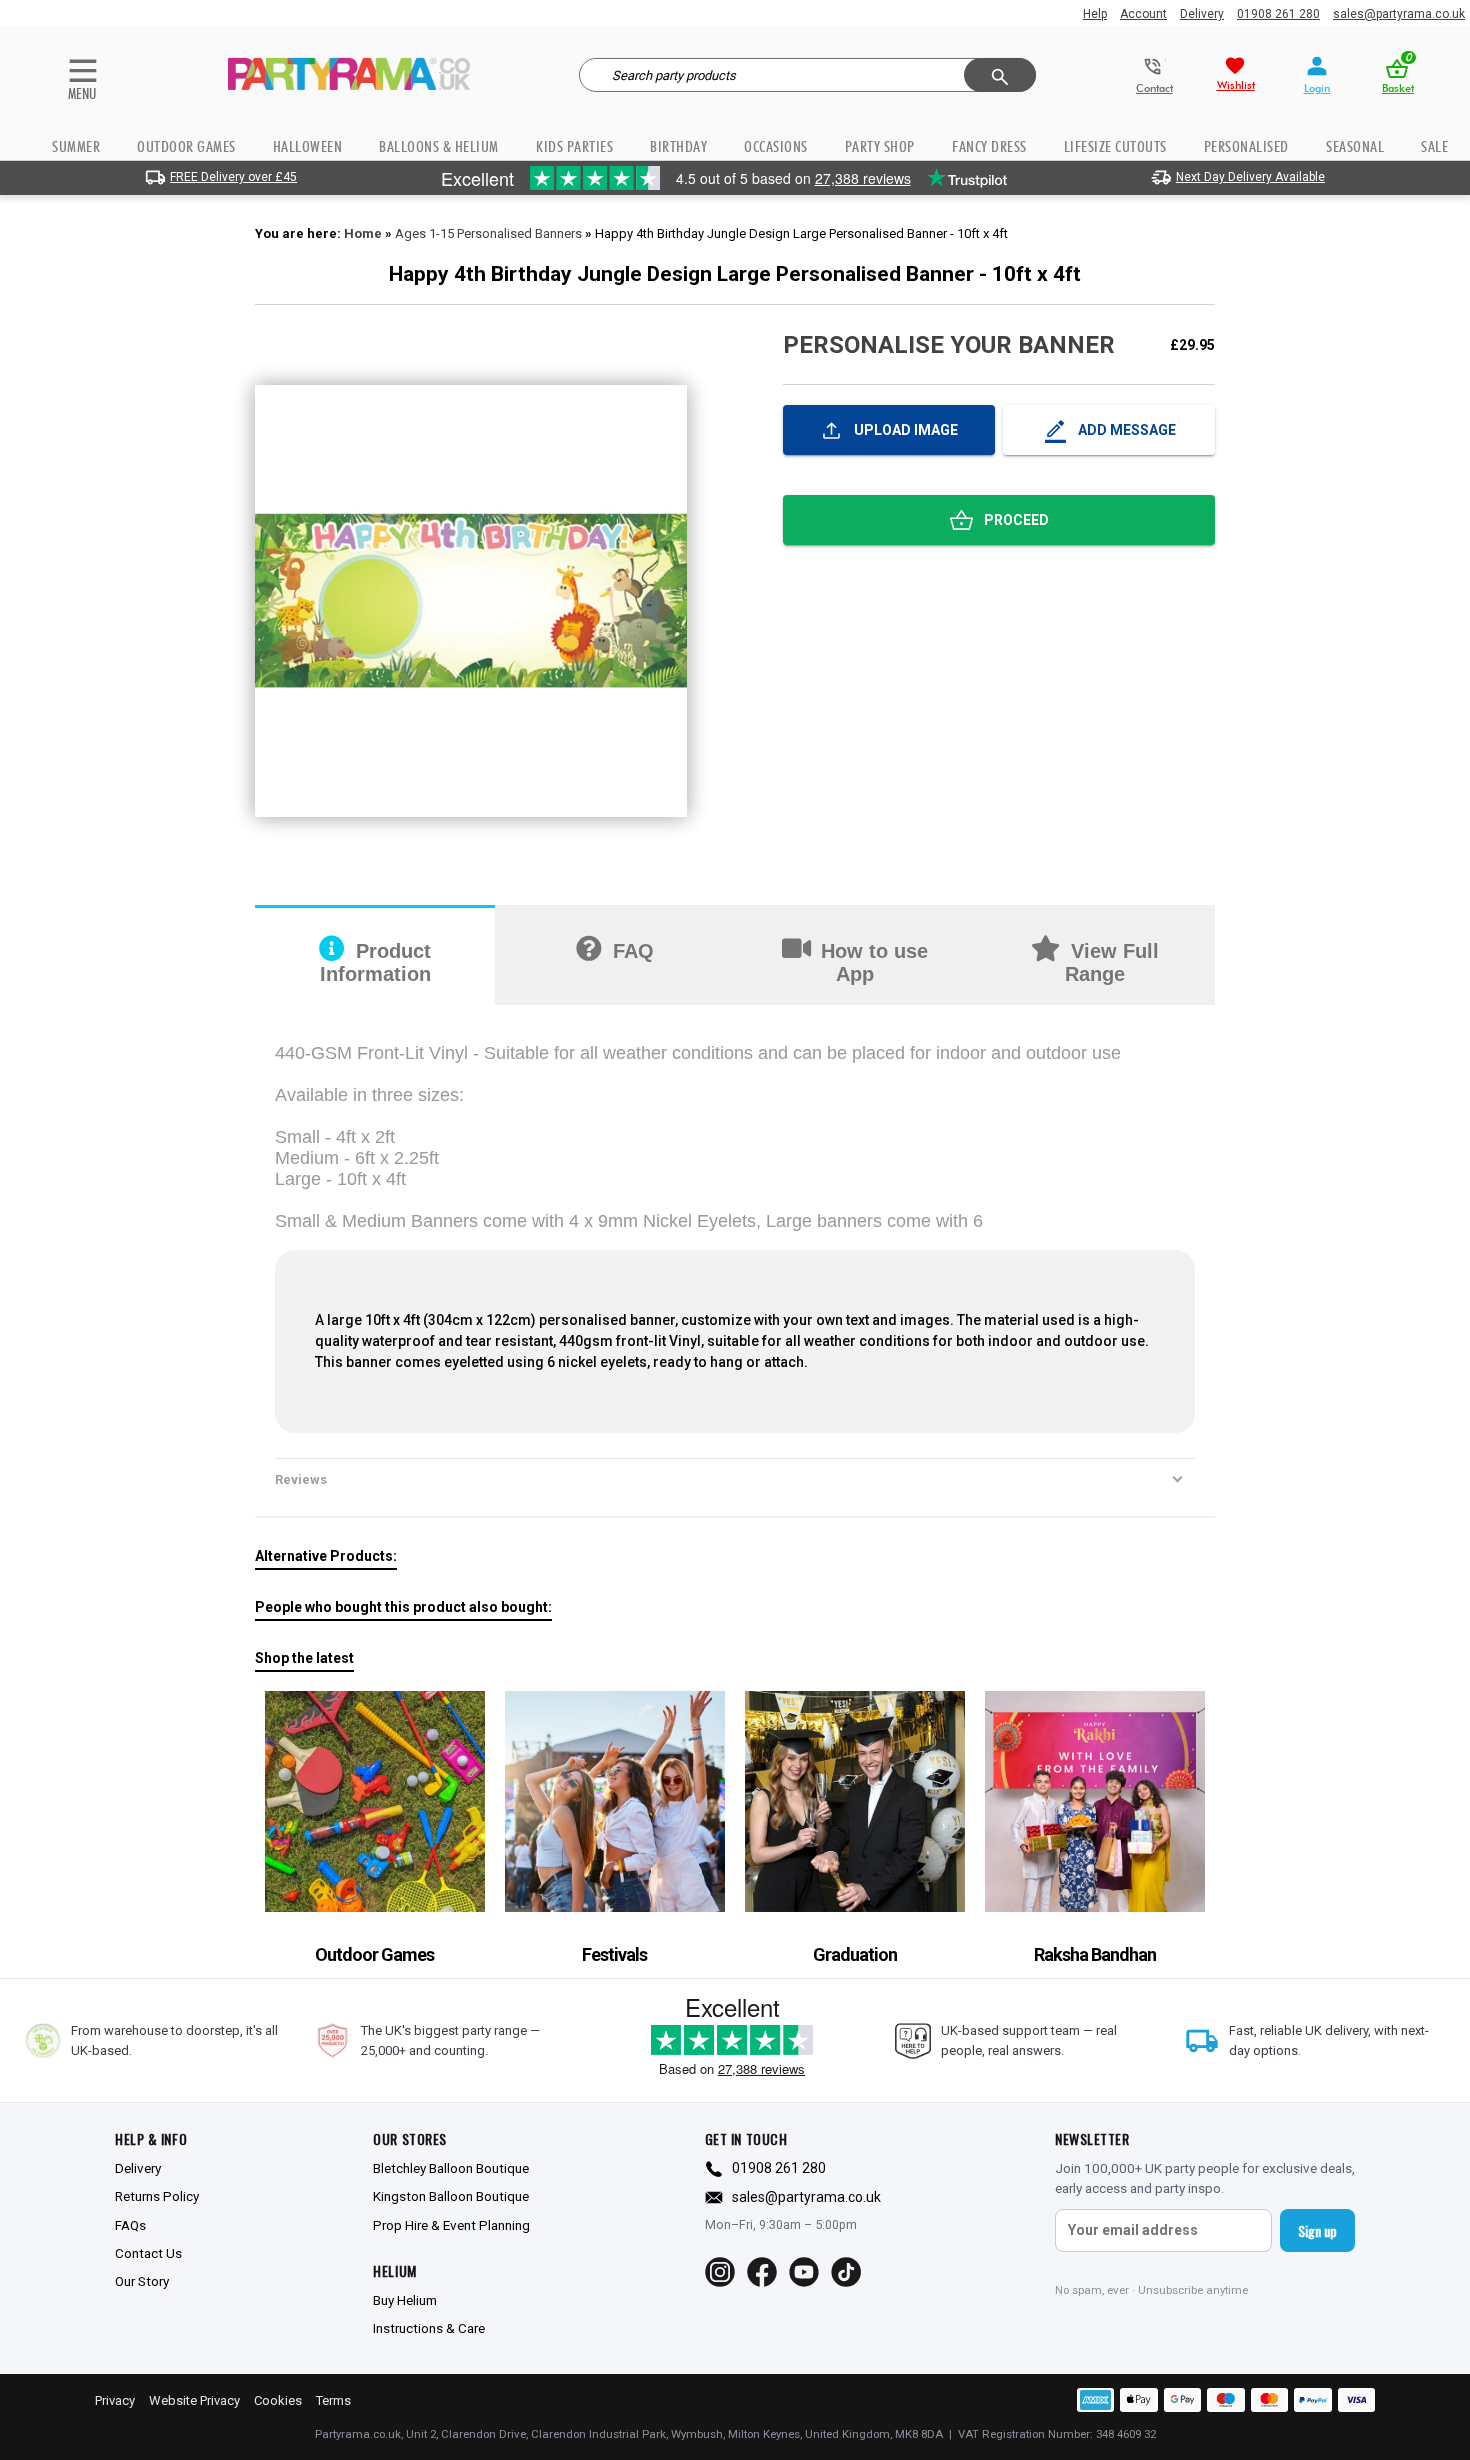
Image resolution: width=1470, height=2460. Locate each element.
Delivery (1202, 14)
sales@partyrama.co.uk (1399, 14)
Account (1143, 14)
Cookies (278, 2400)
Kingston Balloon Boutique (451, 2196)
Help (1095, 14)
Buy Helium (405, 2300)
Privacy (115, 2400)
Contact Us (148, 2253)
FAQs (130, 2225)
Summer (76, 146)
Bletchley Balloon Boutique (451, 2168)
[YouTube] (804, 2272)
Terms (333, 2400)
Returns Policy (157, 2196)
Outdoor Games (186, 146)
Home (363, 233)
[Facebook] (762, 2272)
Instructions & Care (429, 2328)
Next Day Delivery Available (1250, 177)
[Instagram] (720, 2272)
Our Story (142, 2281)
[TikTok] (846, 2272)
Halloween (308, 146)
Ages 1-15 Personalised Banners (488, 233)
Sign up (1317, 2230)
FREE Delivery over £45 (233, 177)
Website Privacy (194, 2400)
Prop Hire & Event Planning (451, 2225)
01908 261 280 (1278, 14)
